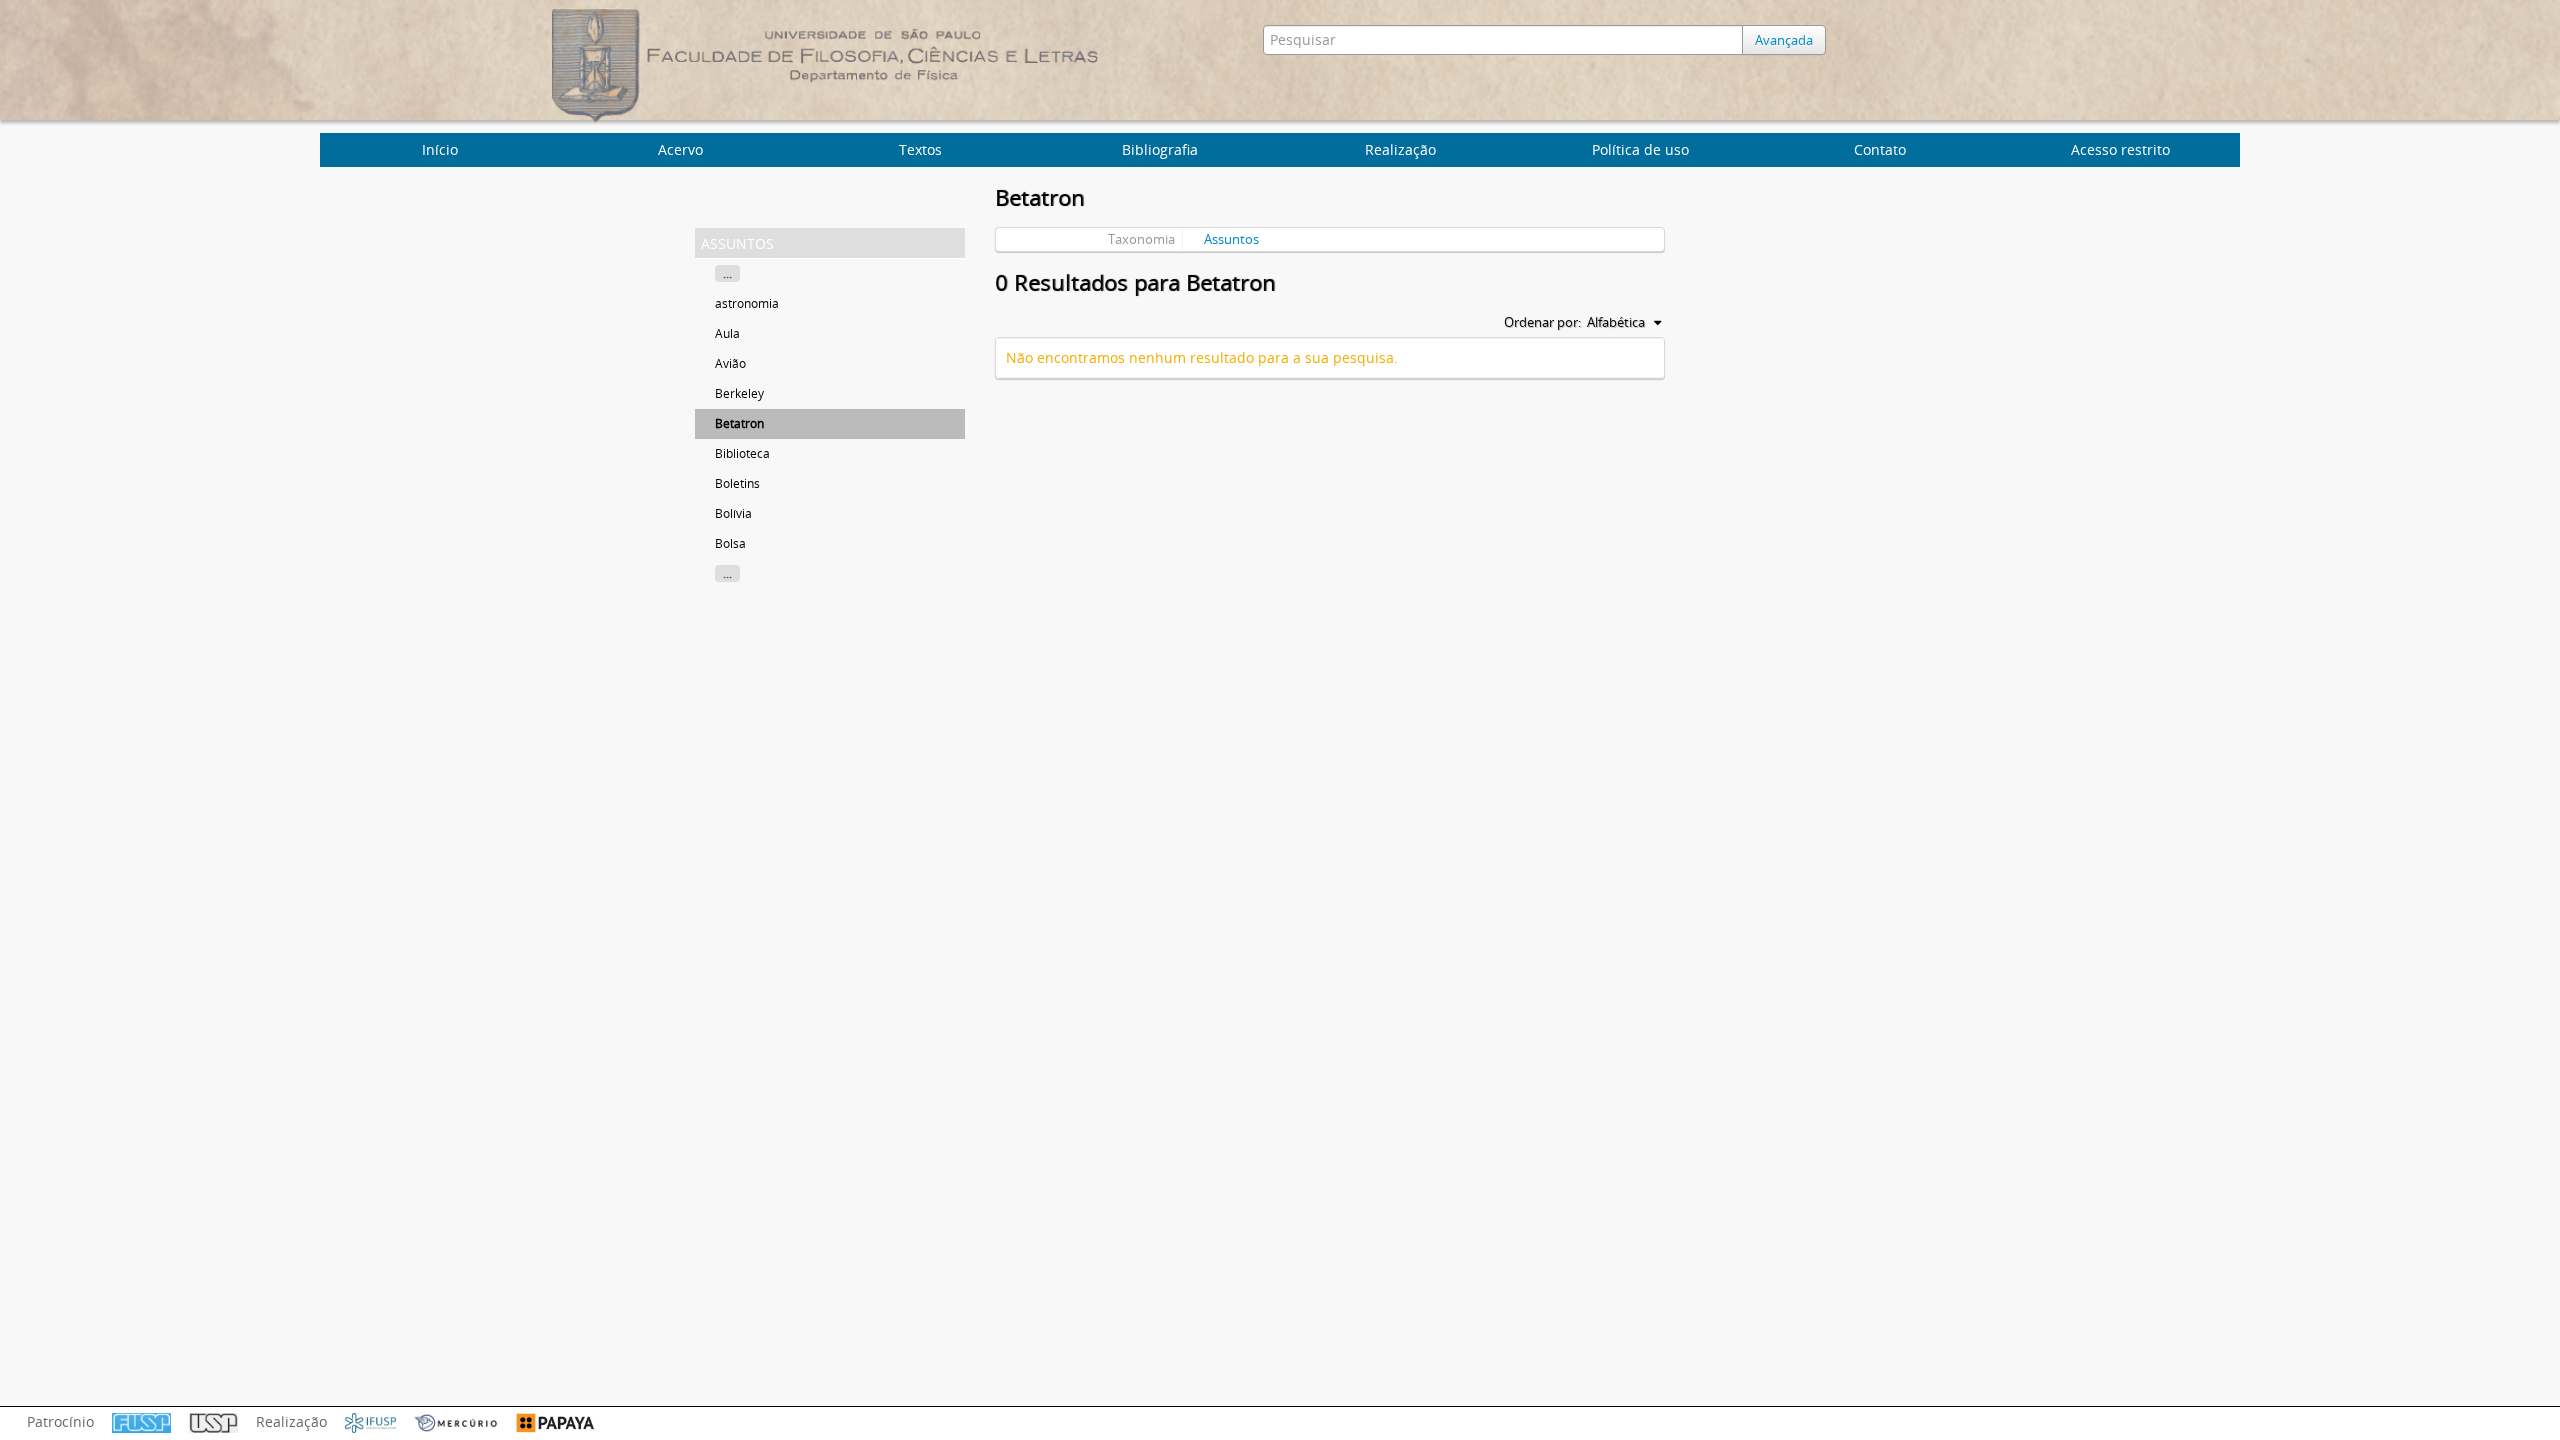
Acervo (680, 149)
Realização (1400, 149)
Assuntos (1231, 239)
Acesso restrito (2120, 149)
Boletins (737, 483)
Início (440, 149)
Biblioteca (742, 453)
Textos (920, 149)
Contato (1880, 149)
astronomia (747, 303)
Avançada (1784, 40)
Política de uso (1640, 149)
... (727, 273)
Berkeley (739, 393)
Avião (730, 363)
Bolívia (733, 513)
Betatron (739, 423)
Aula (727, 333)
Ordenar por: (1542, 322)
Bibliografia (1160, 149)
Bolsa (730, 543)
